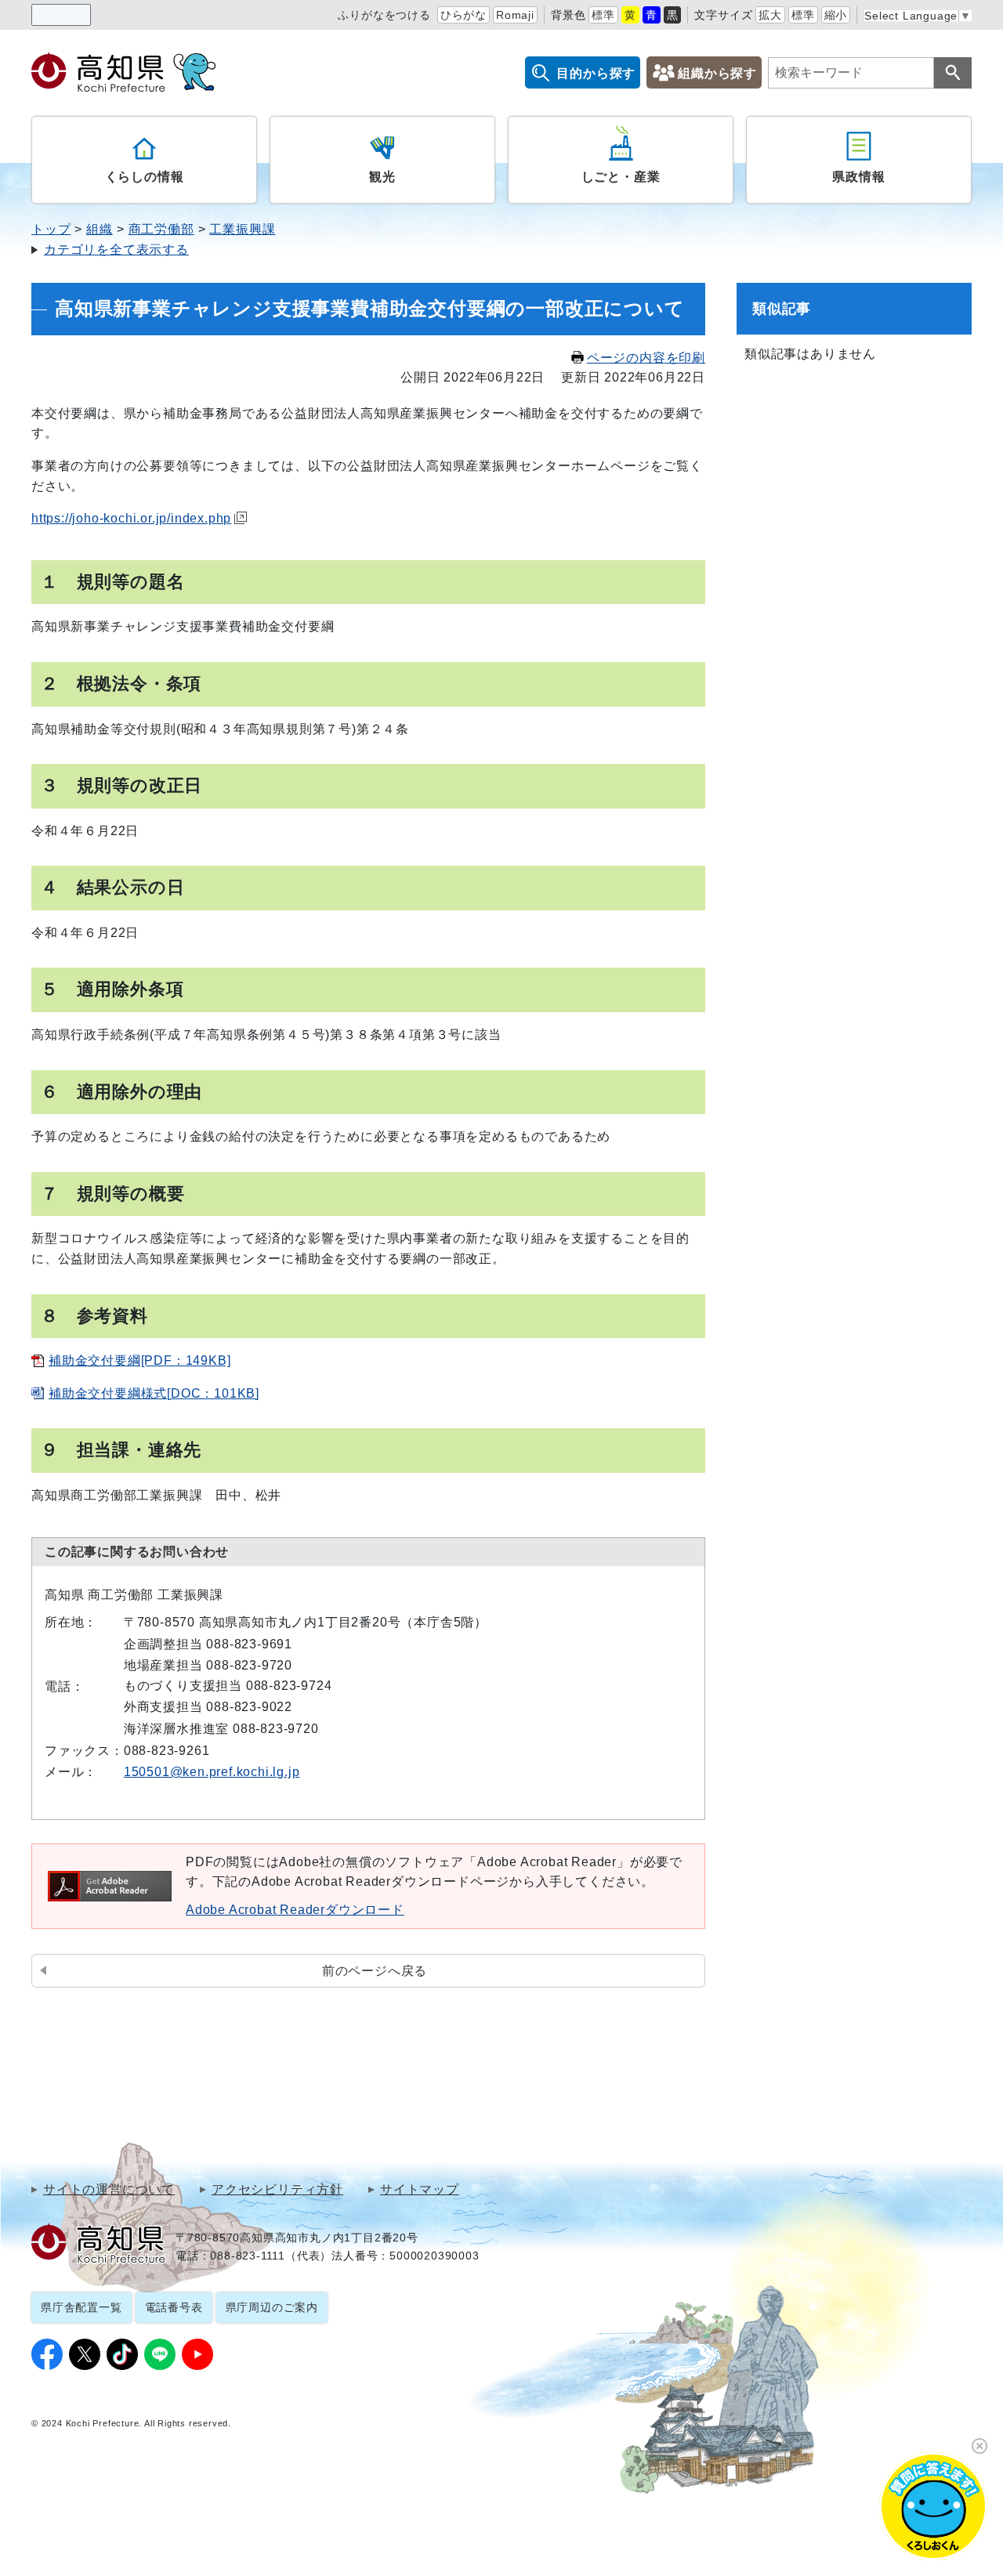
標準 (603, 15)
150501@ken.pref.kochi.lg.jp (212, 1772)
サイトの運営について (109, 2190)
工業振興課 (242, 229)
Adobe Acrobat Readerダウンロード (295, 1910)
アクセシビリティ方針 (277, 2190)
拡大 (770, 15)
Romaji (515, 15)
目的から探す (596, 73)
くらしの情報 (145, 177)
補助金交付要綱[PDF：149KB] (139, 1360)
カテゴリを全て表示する (116, 250)
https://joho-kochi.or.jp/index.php (131, 518)
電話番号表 (174, 2307)
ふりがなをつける (384, 15)
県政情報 (858, 177)
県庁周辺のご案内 (272, 2307)
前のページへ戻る (375, 1971)
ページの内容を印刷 (646, 358)
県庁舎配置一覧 (81, 2307)
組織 (100, 229)
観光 (382, 177)
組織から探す (717, 73)
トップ (51, 229)
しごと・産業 (621, 177)
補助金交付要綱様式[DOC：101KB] (154, 1393)
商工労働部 (161, 229)
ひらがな (463, 15)
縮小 (836, 15)
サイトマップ (420, 2190)
